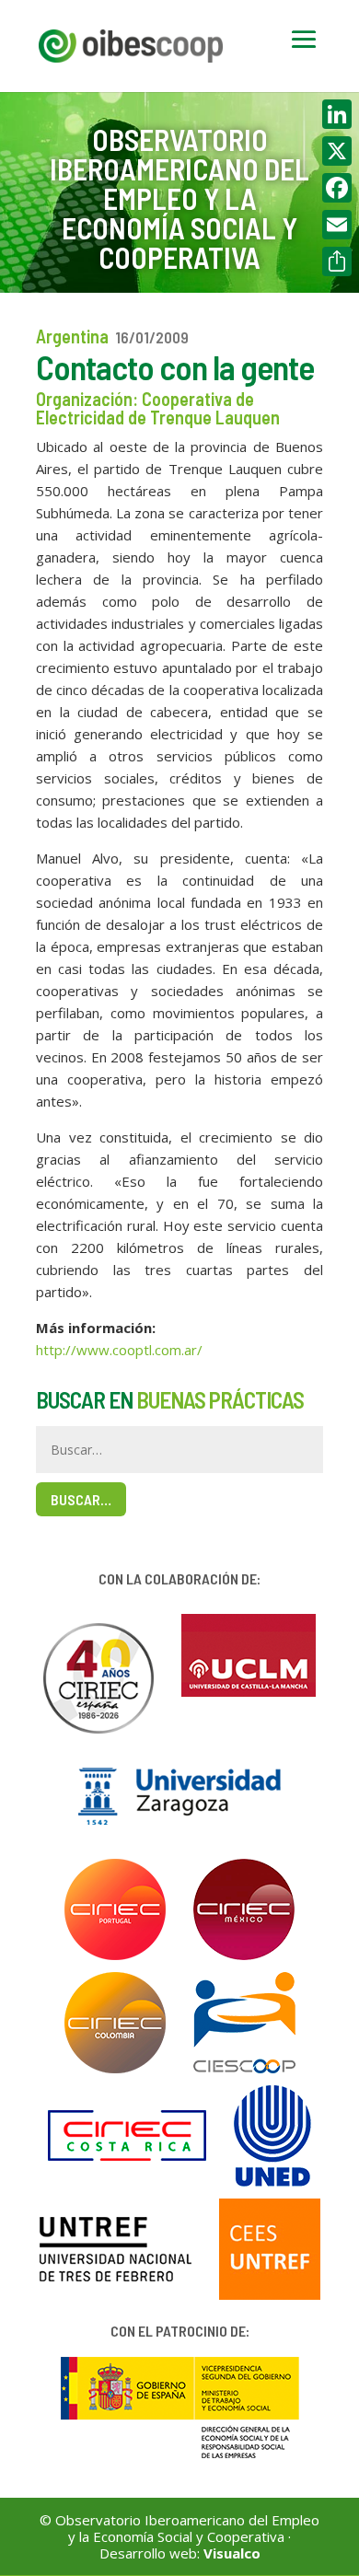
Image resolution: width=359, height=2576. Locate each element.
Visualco (232, 2553)
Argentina (72, 336)
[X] (337, 151)
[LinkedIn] (337, 114)
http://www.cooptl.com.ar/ (119, 1350)
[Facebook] (337, 188)
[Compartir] (337, 261)
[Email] (337, 225)
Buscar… (81, 1499)
